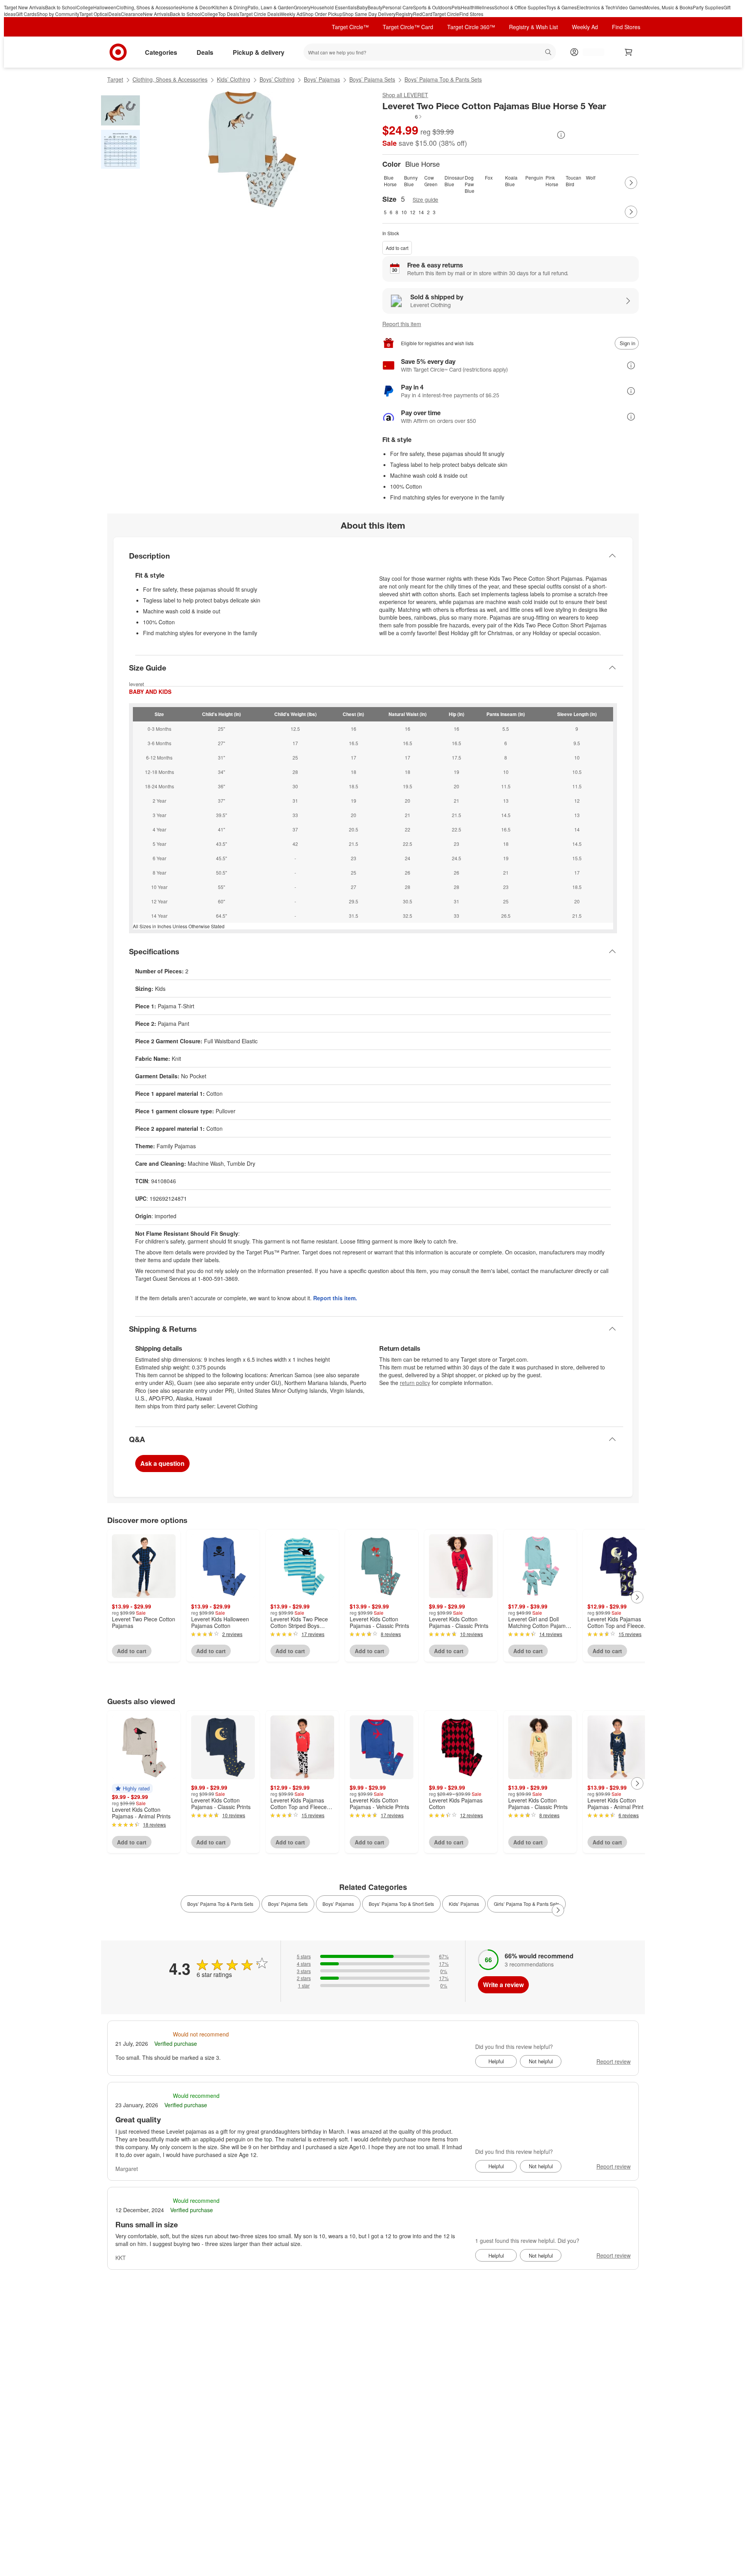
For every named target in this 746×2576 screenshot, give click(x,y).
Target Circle (446, 14)
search (549, 53)
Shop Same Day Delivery (369, 14)
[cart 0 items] (629, 52)
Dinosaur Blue (453, 181)
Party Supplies (708, 7)
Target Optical (94, 14)
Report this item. (335, 1298)
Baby (362, 7)
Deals (115, 14)
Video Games (630, 7)
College (85, 7)
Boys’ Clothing (277, 79)
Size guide (425, 200)
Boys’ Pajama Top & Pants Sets (443, 79)
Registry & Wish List (533, 27)
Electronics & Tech (596, 7)
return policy (415, 1383)
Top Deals (229, 14)
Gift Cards (26, 14)
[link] (403, 117)
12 (413, 212)
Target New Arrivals (24, 7)
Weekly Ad (291, 14)
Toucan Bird (573, 181)
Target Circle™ (350, 27)
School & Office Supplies (520, 7)
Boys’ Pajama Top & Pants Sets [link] (220, 1904)
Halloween (105, 7)
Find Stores (471, 14)
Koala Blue (511, 181)
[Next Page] (631, 183)
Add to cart (397, 248)
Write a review (503, 1985)
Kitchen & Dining (230, 7)
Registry (404, 14)
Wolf (591, 177)
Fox (489, 177)
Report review (614, 2061)
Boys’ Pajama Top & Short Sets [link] (401, 1904)
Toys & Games (561, 7)
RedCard (423, 14)
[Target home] (118, 52)
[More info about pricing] (561, 135)
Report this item (402, 324)
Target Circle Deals (260, 14)
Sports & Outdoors (432, 7)
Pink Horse (552, 181)
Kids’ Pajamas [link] (464, 1904)
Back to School (61, 7)
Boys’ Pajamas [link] (338, 1904)
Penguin (534, 177)
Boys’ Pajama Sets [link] (288, 1904)
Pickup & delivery (259, 52)
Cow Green (431, 181)
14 (421, 212)
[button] (403, 117)
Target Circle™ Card (408, 27)
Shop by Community (58, 14)
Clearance (132, 14)
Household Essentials (334, 7)
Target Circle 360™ (471, 27)
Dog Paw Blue (470, 183)
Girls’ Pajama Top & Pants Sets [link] (526, 1904)
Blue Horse (390, 181)
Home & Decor (197, 7)
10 (404, 212)
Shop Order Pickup (322, 14)
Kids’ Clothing (234, 79)
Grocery (302, 7)
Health (468, 7)
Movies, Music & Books (668, 7)
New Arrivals (156, 14)
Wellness (485, 7)
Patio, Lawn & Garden (271, 7)
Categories (161, 52)
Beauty (375, 7)
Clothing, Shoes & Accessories (149, 7)
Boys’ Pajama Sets (372, 79)
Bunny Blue (411, 181)
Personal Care (398, 7)
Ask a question (162, 1463)
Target (115, 79)
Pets (456, 7)
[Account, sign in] (590, 52)
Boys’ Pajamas (322, 79)
